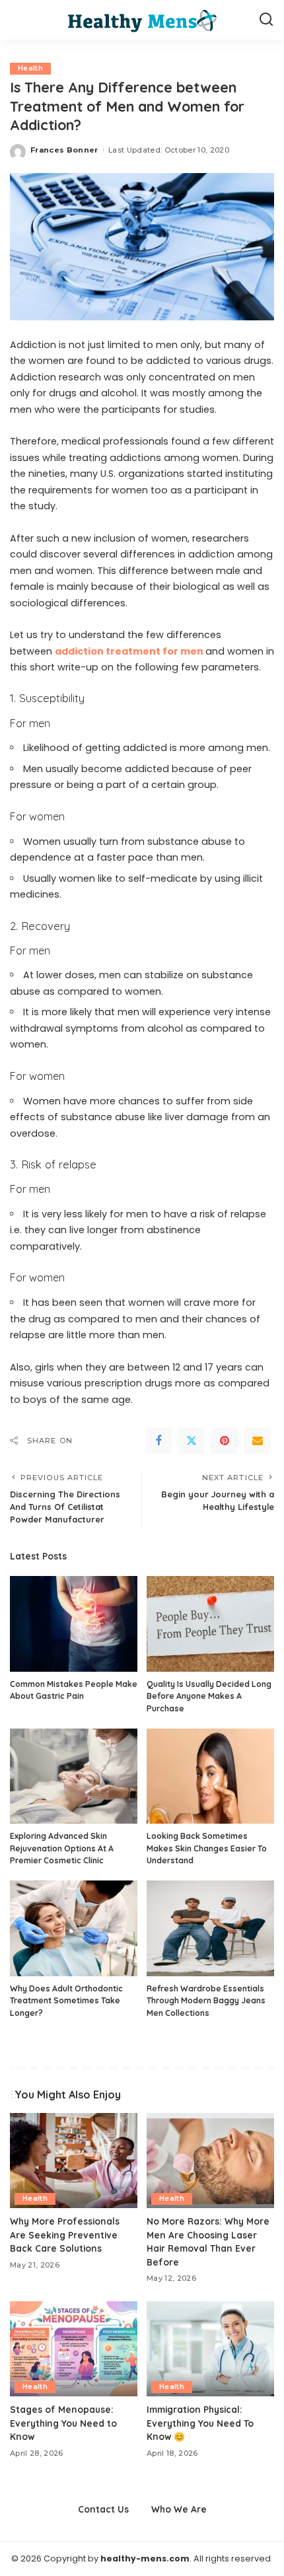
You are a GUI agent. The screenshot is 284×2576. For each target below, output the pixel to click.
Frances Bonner (64, 150)
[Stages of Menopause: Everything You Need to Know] (74, 2349)
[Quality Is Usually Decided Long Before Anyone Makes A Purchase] (210, 1624)
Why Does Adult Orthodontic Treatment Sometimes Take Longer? (66, 2001)
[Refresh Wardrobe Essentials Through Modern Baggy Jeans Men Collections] (210, 1928)
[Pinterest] (225, 1441)
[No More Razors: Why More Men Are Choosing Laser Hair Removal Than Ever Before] (210, 2161)
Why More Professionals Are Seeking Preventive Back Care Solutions (65, 2235)
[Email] (258, 1441)
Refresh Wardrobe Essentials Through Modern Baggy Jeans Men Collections (206, 2001)
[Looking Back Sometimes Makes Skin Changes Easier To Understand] (210, 1776)
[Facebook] (159, 1441)
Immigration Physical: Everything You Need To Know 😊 (200, 2423)
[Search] (266, 20)
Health (30, 68)
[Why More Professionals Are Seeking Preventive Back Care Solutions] (74, 2161)
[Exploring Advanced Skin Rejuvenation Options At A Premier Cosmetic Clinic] (74, 1776)
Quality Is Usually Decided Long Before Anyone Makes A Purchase (209, 1696)
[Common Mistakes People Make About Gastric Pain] (74, 1624)
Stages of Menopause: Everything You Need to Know (63, 2423)
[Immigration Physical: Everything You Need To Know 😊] (210, 2349)
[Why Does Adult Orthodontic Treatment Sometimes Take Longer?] (74, 1928)
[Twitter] (192, 1441)
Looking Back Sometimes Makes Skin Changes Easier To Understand (207, 1848)
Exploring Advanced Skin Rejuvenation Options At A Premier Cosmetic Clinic (62, 1848)
